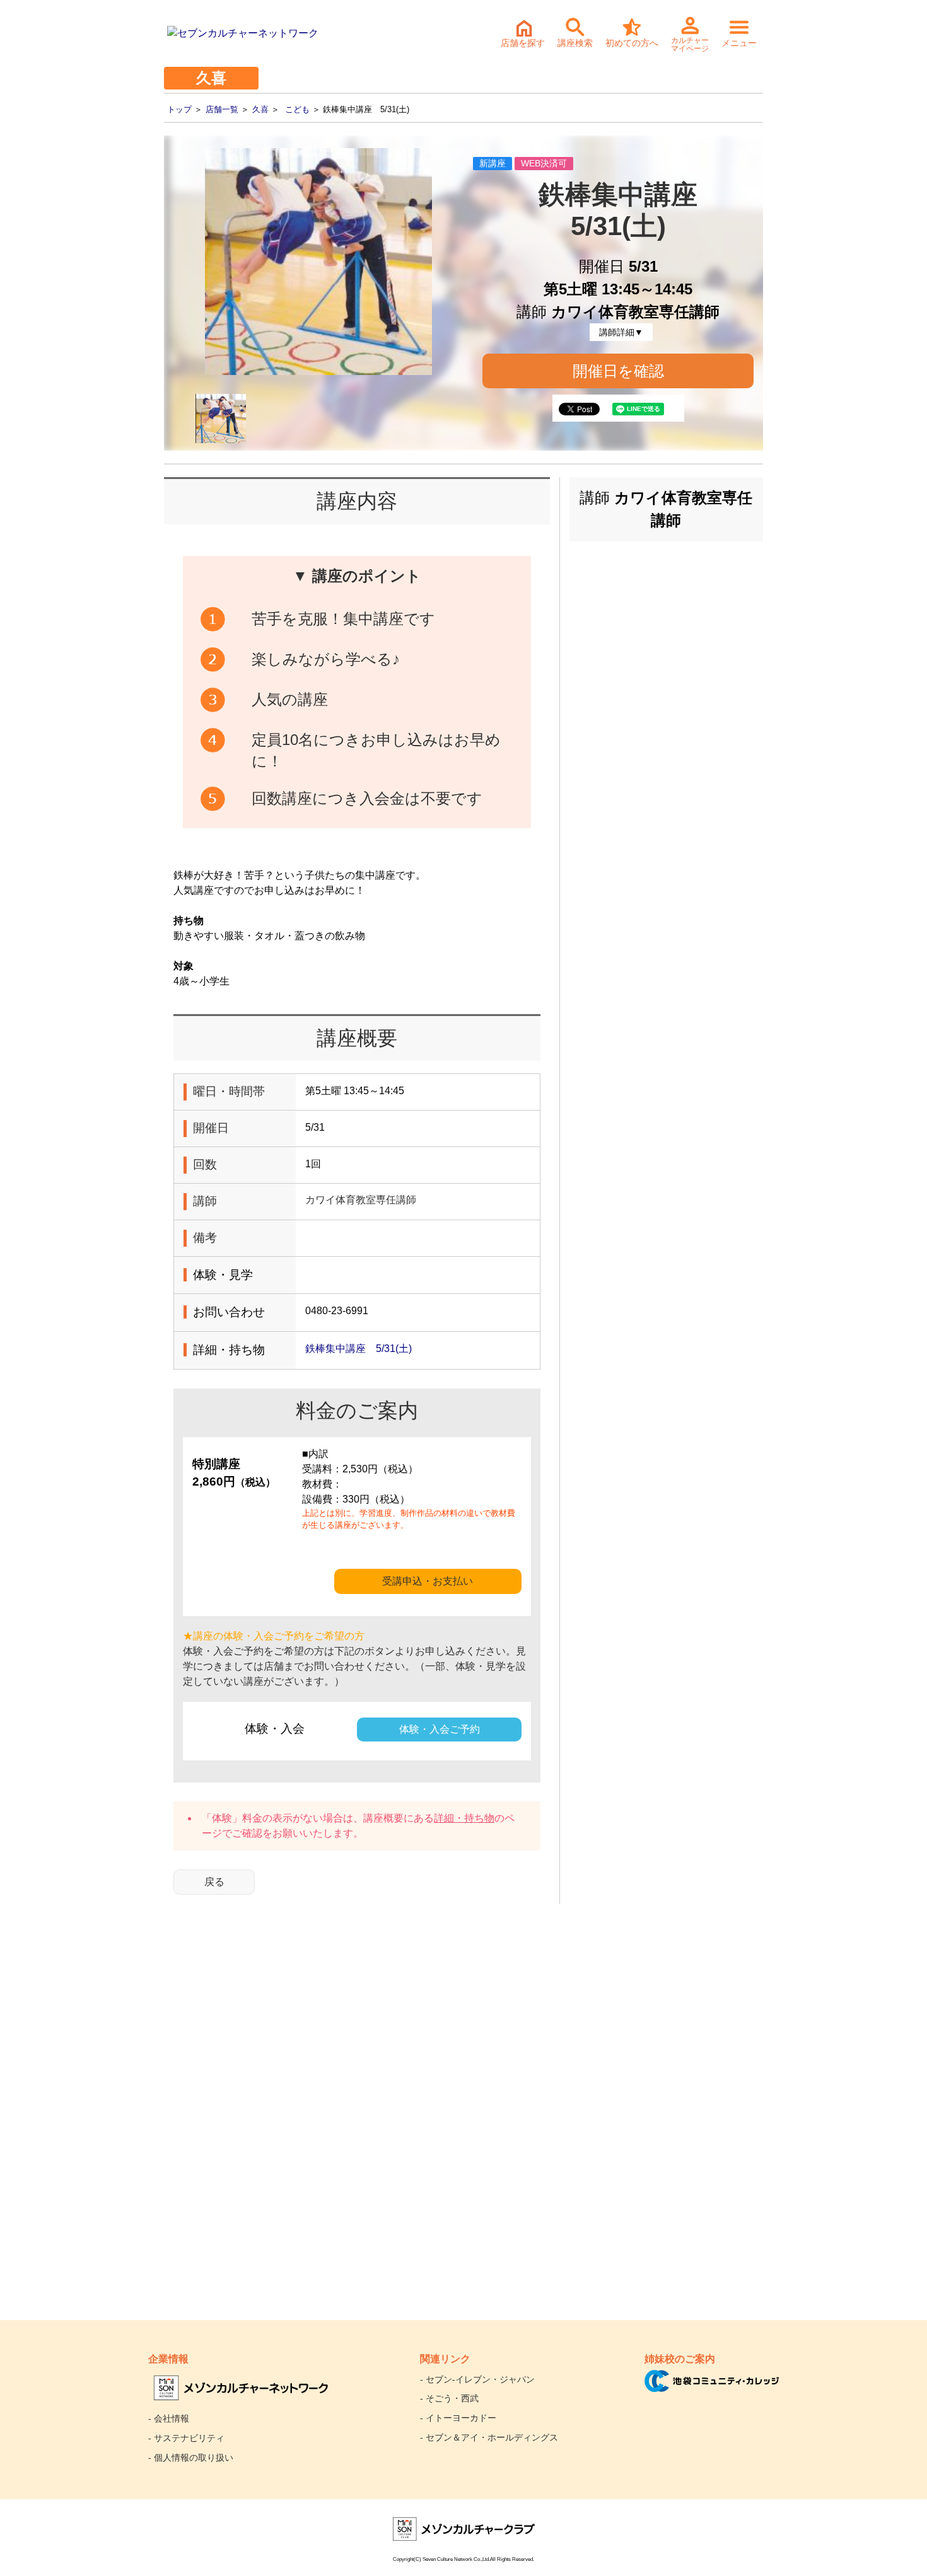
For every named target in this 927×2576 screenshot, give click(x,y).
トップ (179, 109)
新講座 (493, 163)
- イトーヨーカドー (458, 2418)
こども (297, 109)
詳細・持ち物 (464, 1818)
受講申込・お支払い (428, 1581)
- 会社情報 (169, 2418)
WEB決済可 (544, 163)
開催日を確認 (618, 371)
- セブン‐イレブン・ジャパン (477, 2379)
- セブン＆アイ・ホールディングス (489, 2437)
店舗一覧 (222, 109)
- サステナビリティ (186, 2438)
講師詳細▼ (621, 332)
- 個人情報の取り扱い (191, 2458)
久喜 (260, 109)
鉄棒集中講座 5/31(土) (359, 1349)
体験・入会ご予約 (440, 1729)
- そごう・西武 (449, 2398)
